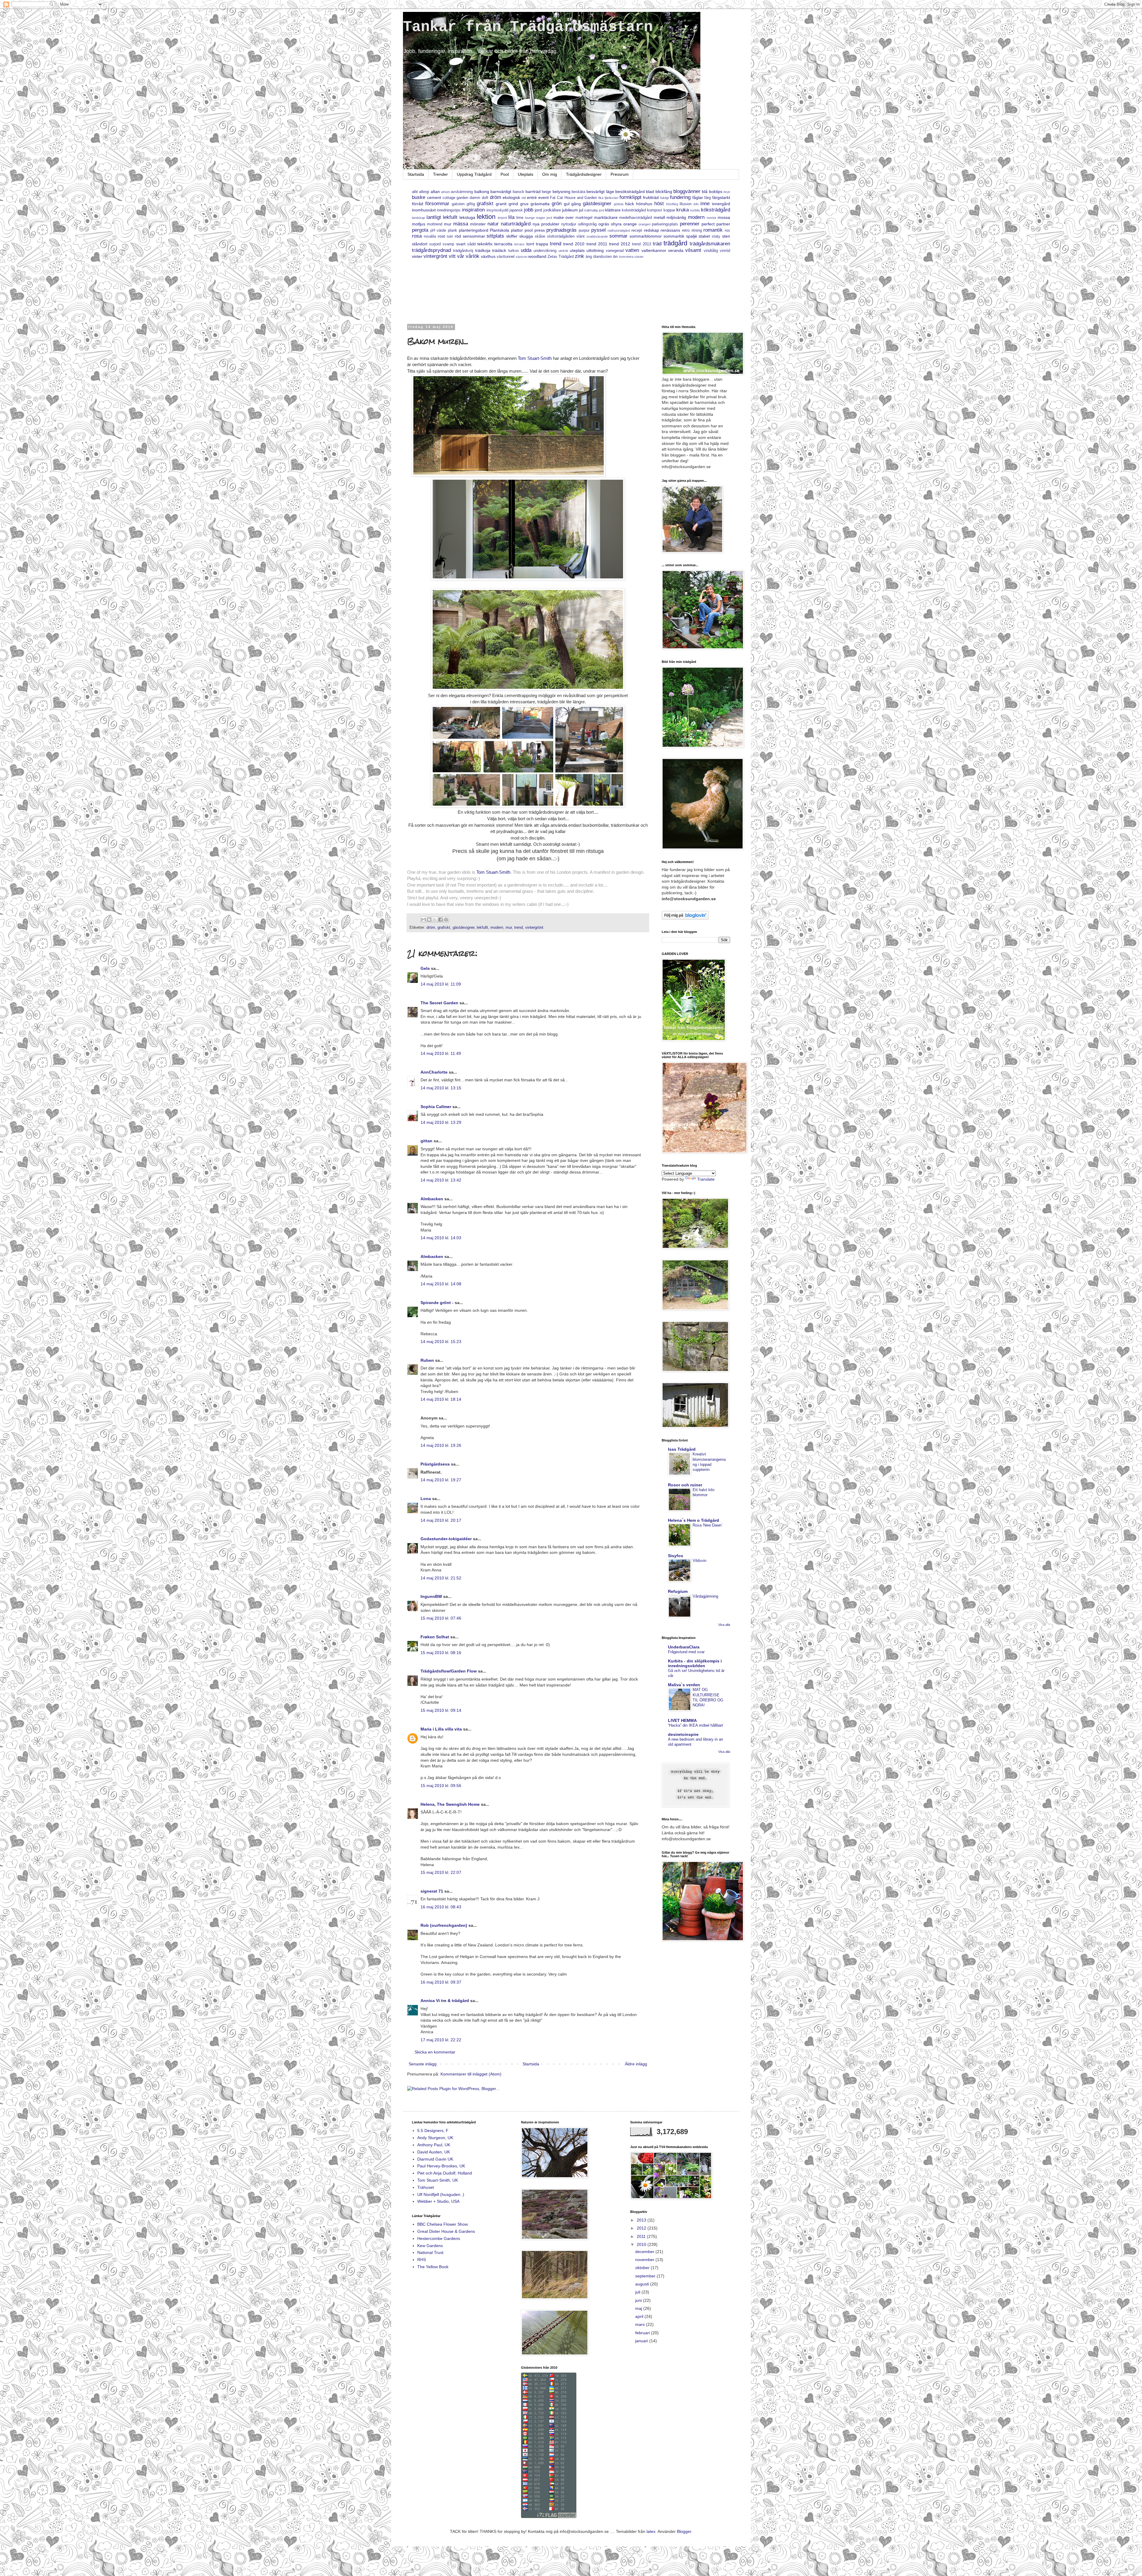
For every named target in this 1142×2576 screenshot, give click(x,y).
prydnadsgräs (561, 230)
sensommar (474, 236)
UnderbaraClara (684, 1647)
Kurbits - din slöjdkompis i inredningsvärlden (695, 1663)
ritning (697, 230)
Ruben (427, 1360)
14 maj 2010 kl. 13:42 (441, 1180)
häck (630, 204)
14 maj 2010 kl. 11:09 (441, 984)
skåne (540, 236)
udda (526, 250)
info (696, 204)
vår (461, 256)
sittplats (495, 236)
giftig (471, 204)
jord (538, 210)
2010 (642, 2244)
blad (650, 192)
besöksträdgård (630, 192)
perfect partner (716, 224)
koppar (669, 210)
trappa (542, 244)
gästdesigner (597, 204)
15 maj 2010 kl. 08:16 (441, 1653)
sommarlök (674, 236)
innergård (721, 204)
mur (448, 224)
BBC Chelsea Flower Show (443, 2224)
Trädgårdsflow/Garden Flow (449, 1671)
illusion (685, 204)
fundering (680, 197)
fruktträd (651, 197)
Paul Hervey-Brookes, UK (441, 2166)
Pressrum (620, 174)
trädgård (675, 243)
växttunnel (506, 257)
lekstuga (467, 217)
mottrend (435, 224)
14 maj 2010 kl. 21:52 (441, 1578)
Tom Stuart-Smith (535, 358)
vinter (417, 256)
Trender (440, 174)
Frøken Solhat (435, 1637)
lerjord (502, 218)
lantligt (434, 217)
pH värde (438, 230)
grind (513, 204)
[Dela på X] (435, 920)
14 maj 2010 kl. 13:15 (441, 1088)
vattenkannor (654, 250)
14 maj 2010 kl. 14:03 (441, 1238)
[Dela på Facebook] (440, 920)
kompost (655, 210)
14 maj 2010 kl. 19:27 (441, 1480)
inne (705, 204)
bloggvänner (687, 191)
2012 (642, 2228)
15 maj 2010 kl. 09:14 (441, 1710)
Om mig (550, 174)
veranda (676, 250)
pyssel (599, 230)
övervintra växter (631, 257)
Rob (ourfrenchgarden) (444, 1925)
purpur (584, 230)
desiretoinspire (683, 1734)
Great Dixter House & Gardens (446, 2231)
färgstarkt (721, 197)
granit (501, 204)
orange (630, 224)
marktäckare (606, 217)
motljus (419, 224)
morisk (712, 218)
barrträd (533, 192)
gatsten (458, 204)
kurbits (695, 210)
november (645, 2260)
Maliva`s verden (684, 1685)
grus (524, 204)
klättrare (613, 210)
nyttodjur (569, 224)
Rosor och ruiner (685, 1485)
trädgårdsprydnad (431, 250)
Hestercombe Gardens (439, 2238)
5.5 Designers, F (433, 2131)
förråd (418, 204)
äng (589, 257)
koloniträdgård (634, 210)
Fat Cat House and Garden (573, 198)
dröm (495, 197)
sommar (618, 236)
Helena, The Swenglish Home (450, 1804)
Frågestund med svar (686, 1652)
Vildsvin (699, 1561)
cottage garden (455, 198)
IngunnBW (431, 1596)
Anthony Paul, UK (434, 2145)
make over (564, 217)
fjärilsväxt (611, 198)
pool (529, 230)
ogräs (604, 224)
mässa (461, 224)
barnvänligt (501, 192)
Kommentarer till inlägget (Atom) (471, 2074)
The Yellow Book (433, 2267)
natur (493, 224)
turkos (514, 251)
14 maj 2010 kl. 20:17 (441, 1520)
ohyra (616, 224)
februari (643, 2333)
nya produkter (546, 224)
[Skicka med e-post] (423, 920)
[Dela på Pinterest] (446, 920)
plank (452, 230)
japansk (516, 210)
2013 (642, 2220)
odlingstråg (587, 224)
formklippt (630, 197)
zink (579, 256)
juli (638, 2292)
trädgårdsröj (463, 251)
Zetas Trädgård (561, 257)
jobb (529, 210)
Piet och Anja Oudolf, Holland (445, 2173)
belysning (561, 192)
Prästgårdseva (435, 1464)
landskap (418, 218)
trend (556, 244)
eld (524, 198)
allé (415, 192)
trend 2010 (574, 244)
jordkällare (552, 210)
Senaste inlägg (423, 2064)
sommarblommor (646, 236)
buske (419, 197)
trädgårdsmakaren (710, 244)
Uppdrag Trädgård (474, 174)
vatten (632, 250)
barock (519, 192)
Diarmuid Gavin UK (435, 2159)
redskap (651, 230)
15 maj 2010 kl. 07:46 (441, 1618)
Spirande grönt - (437, 1303)
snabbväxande (597, 236)
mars (641, 2324)
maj (639, 2308)
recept (637, 230)
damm (475, 198)
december (645, 2252)
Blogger (684, 2531)
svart (461, 244)
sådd (471, 244)
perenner (690, 224)
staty (716, 236)
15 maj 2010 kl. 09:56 (441, 1786)
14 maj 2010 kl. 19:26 (441, 1445)
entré (532, 197)
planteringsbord (474, 230)
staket (704, 236)
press (540, 230)
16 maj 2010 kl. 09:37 (441, 1982)
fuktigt (665, 198)
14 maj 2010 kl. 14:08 (441, 1284)
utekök (563, 251)
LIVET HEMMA (682, 1720)
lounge (530, 218)
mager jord (544, 218)
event (543, 197)
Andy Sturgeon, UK (435, 2138)
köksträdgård (716, 210)
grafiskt (485, 204)
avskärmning (462, 192)
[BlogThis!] (429, 920)
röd (458, 236)
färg (708, 198)
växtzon (521, 257)
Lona (426, 1499)
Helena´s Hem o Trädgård (694, 1520)
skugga (526, 236)
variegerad (615, 251)
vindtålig (711, 251)
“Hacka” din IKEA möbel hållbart (695, 1725)
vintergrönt (435, 256)
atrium (445, 192)
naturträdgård (516, 224)
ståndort (420, 244)
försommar (437, 204)
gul (567, 204)
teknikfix (485, 244)
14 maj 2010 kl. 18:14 (441, 1399)
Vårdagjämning (705, 1596)
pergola (420, 230)
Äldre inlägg (636, 2064)
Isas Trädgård (682, 1449)
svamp (448, 244)
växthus (488, 256)
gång (576, 204)
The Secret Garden (439, 1003)
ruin (450, 236)
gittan (426, 1141)
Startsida (416, 174)
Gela (425, 968)
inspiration (473, 210)
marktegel (584, 218)
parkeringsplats (665, 224)
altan (435, 192)
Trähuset (426, 2187)
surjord (435, 244)
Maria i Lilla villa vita (441, 1729)
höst (659, 204)
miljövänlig (676, 217)
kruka (683, 210)
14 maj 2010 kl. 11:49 (441, 1053)
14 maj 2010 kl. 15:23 (441, 1342)
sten (726, 236)
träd (657, 244)
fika (601, 198)
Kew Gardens (430, 2246)
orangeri (644, 224)
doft (485, 198)
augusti (643, 2284)
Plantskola (499, 230)
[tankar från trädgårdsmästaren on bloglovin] (685, 918)
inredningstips (449, 210)
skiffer (512, 236)
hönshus (644, 204)
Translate (706, 1179)
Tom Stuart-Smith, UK (438, 2180)
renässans (670, 230)
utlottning (595, 250)
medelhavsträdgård (636, 218)
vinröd (725, 251)
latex (651, 2531)
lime (520, 218)
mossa (724, 217)
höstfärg (672, 204)
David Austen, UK (434, 2152)
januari (642, 2341)
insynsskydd (497, 210)
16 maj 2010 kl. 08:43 (441, 1907)
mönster (478, 224)
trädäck (499, 250)
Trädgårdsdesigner (584, 174)
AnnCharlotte (434, 1072)
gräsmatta (540, 204)
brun (727, 192)
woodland (537, 256)
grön (557, 204)
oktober (643, 2268)
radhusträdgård (619, 230)
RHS (422, 2260)
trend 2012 (620, 244)
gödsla (619, 204)
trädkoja (483, 250)
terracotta (503, 244)
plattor (517, 230)
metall (659, 217)
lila (511, 217)
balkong (482, 192)
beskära (578, 192)
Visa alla (724, 1625)
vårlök (473, 256)
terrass (519, 244)
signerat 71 (432, 1891)
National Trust (430, 2252)
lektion (486, 217)
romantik (713, 230)
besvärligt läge (600, 192)
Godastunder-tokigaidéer (446, 1539)
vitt (452, 256)
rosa (417, 236)
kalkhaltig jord (594, 210)
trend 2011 (597, 244)
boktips (716, 192)
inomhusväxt (424, 210)
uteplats (577, 250)
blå (705, 192)
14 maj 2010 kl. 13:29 (441, 1122)
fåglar (698, 197)
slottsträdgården (561, 236)
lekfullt (450, 217)
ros (727, 230)
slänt (581, 236)
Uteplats (525, 174)
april (640, 2316)
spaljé (692, 236)
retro (686, 230)
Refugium (678, 1591)
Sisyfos (676, 1556)
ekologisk (511, 197)
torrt (530, 244)
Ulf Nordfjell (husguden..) (441, 2194)
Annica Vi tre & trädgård (445, 2001)
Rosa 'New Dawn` (708, 1525)
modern (696, 217)
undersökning (545, 251)
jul (581, 210)
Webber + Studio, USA (438, 2201)
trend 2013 (641, 244)
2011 (642, 2236)
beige (546, 192)
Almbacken (432, 1199)
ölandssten (602, 257)
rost (441, 236)
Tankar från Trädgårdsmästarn (528, 27)
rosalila (430, 236)
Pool (505, 174)
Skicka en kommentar (435, 2052)
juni (639, 2300)
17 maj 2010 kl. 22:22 (441, 2040)
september (646, 2276)
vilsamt (693, 250)
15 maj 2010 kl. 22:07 (441, 1872)
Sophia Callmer (436, 1107)
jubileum (570, 210)
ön (615, 256)
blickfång (664, 192)
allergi (424, 192)
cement (434, 197)
